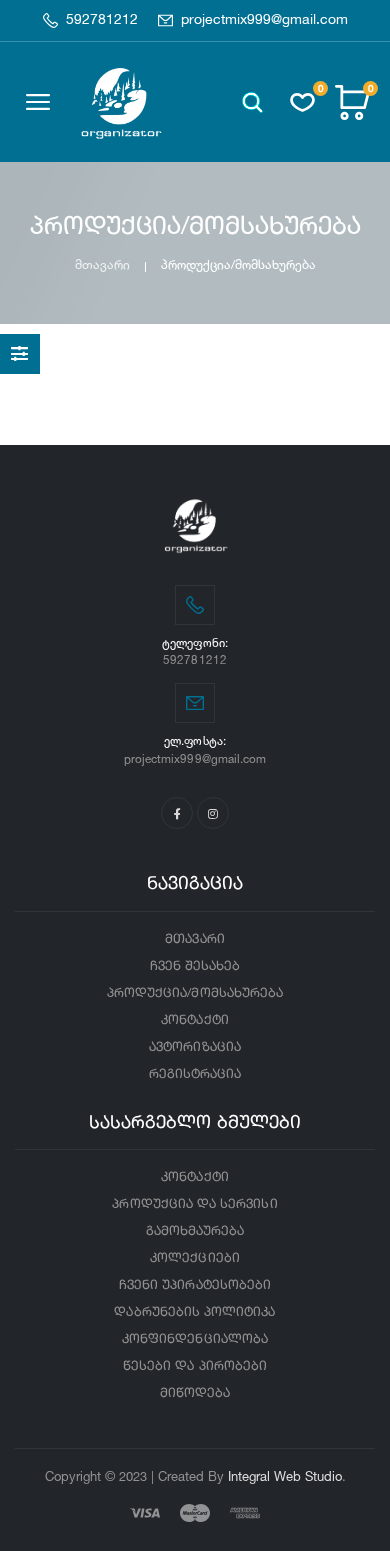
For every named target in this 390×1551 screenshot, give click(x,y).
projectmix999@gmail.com (264, 20)
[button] (252, 102)
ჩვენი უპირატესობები (195, 1285)
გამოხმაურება (195, 1231)
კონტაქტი (194, 1020)
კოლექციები (195, 1258)
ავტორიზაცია (195, 1047)
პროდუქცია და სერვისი (194, 1204)
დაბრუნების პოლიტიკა (194, 1312)
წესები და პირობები (195, 1366)
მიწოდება (195, 1393)
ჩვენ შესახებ (195, 966)
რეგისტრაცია (195, 1074)
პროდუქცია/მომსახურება (195, 993)
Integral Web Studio (285, 1476)
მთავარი (102, 264)
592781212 (102, 20)
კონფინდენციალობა (195, 1339)
